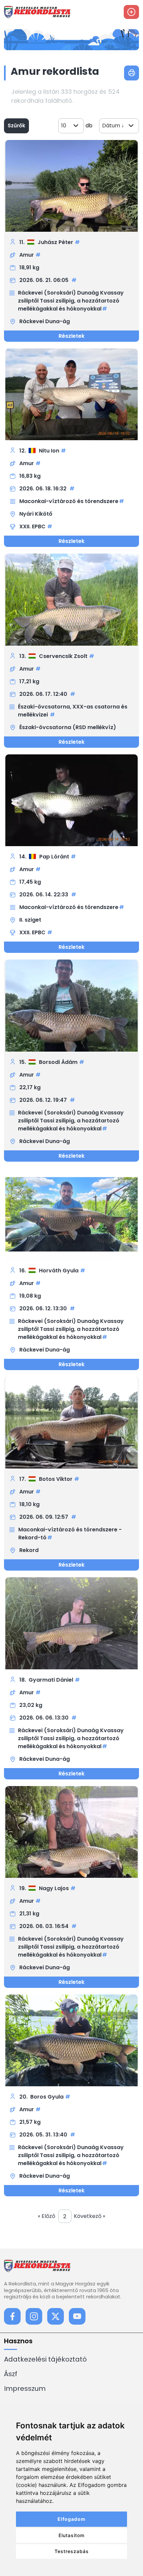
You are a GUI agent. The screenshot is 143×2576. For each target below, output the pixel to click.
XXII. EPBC (32, 526)
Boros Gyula (47, 2097)
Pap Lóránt (54, 857)
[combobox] (71, 126)
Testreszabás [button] (72, 2551)
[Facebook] (12, 2316)
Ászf (11, 2374)
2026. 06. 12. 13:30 (44, 1308)
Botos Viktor (56, 1479)
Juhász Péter (55, 242)
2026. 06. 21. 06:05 (45, 280)
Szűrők (16, 126)
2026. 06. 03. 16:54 (45, 1926)
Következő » (89, 2216)
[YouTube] (77, 2316)
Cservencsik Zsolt (63, 656)
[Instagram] (34, 2316)
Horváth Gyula (59, 1271)
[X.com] (56, 2316)
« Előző (47, 2216)
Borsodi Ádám (58, 1062)
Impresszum (25, 2388)
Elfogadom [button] (71, 2519)
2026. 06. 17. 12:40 (44, 694)
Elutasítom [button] (71, 2535)
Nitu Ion (49, 451)
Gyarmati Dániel (51, 1680)
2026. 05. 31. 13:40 (44, 2135)
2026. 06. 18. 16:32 (44, 489)
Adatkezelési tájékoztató (45, 2359)
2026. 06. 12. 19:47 (44, 1100)
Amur (27, 255)
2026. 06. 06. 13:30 (45, 1718)
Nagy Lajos (54, 1888)
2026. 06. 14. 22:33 (44, 895)
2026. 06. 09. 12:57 (44, 1517)
